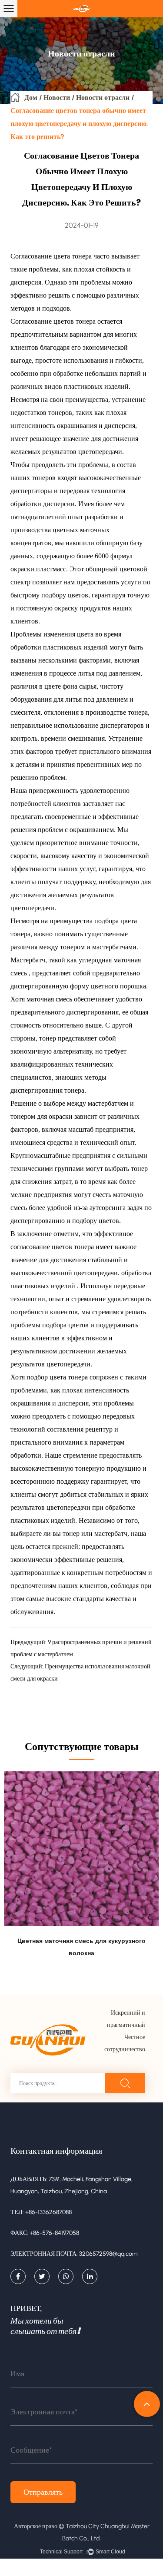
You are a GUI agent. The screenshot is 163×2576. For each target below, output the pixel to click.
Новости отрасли (103, 98)
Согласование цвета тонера (52, 256)
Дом (31, 98)
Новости (57, 98)
